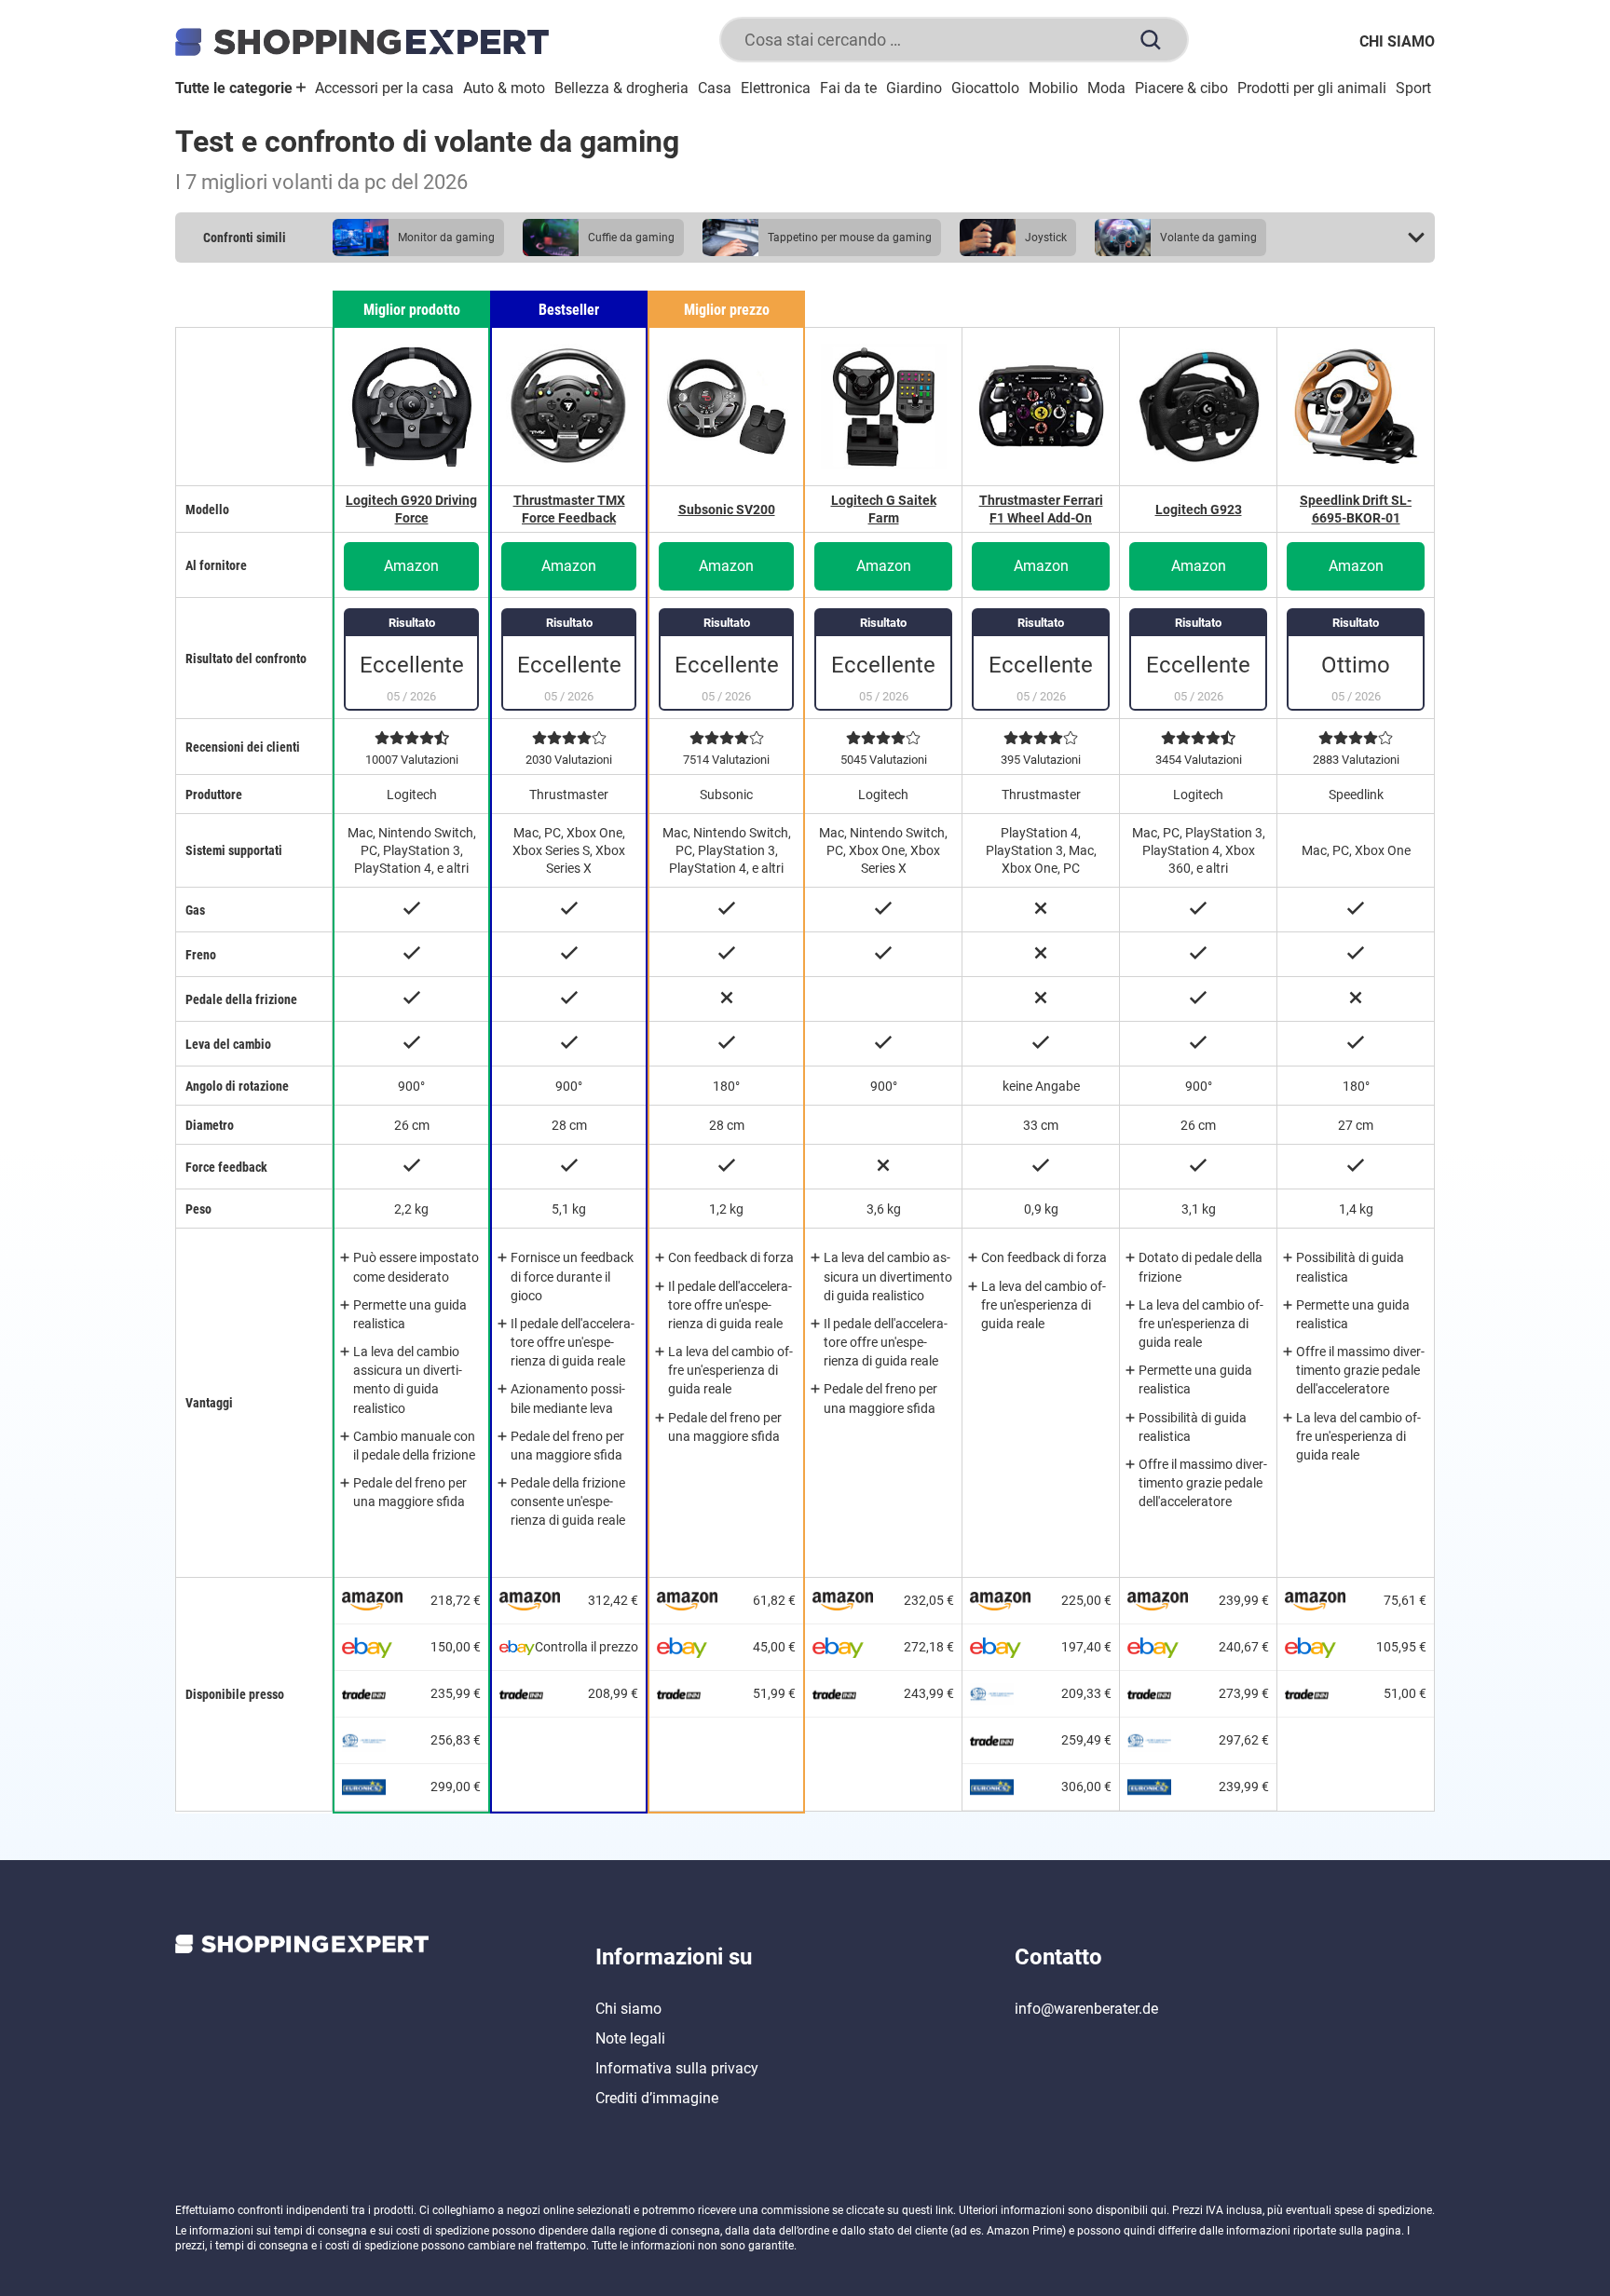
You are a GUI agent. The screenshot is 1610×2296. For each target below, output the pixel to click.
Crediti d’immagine (657, 2098)
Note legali (630, 2038)
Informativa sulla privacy (677, 2068)
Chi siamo (1397, 41)
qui (1159, 2210)
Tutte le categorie (236, 88)
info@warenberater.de (1086, 2009)
